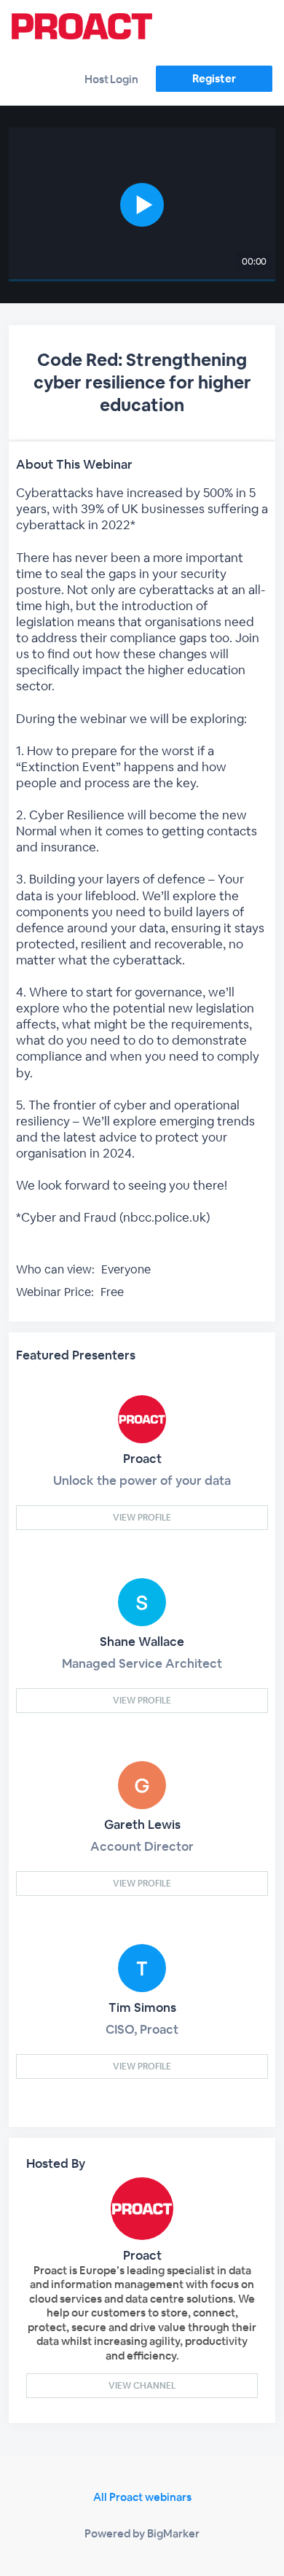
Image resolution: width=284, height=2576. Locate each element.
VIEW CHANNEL (142, 2386)
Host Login (111, 79)
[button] (142, 204)
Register (214, 78)
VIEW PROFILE (142, 1518)
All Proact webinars (142, 2497)
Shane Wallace (142, 1642)
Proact (142, 1459)
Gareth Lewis (142, 1824)
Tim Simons (142, 2007)
